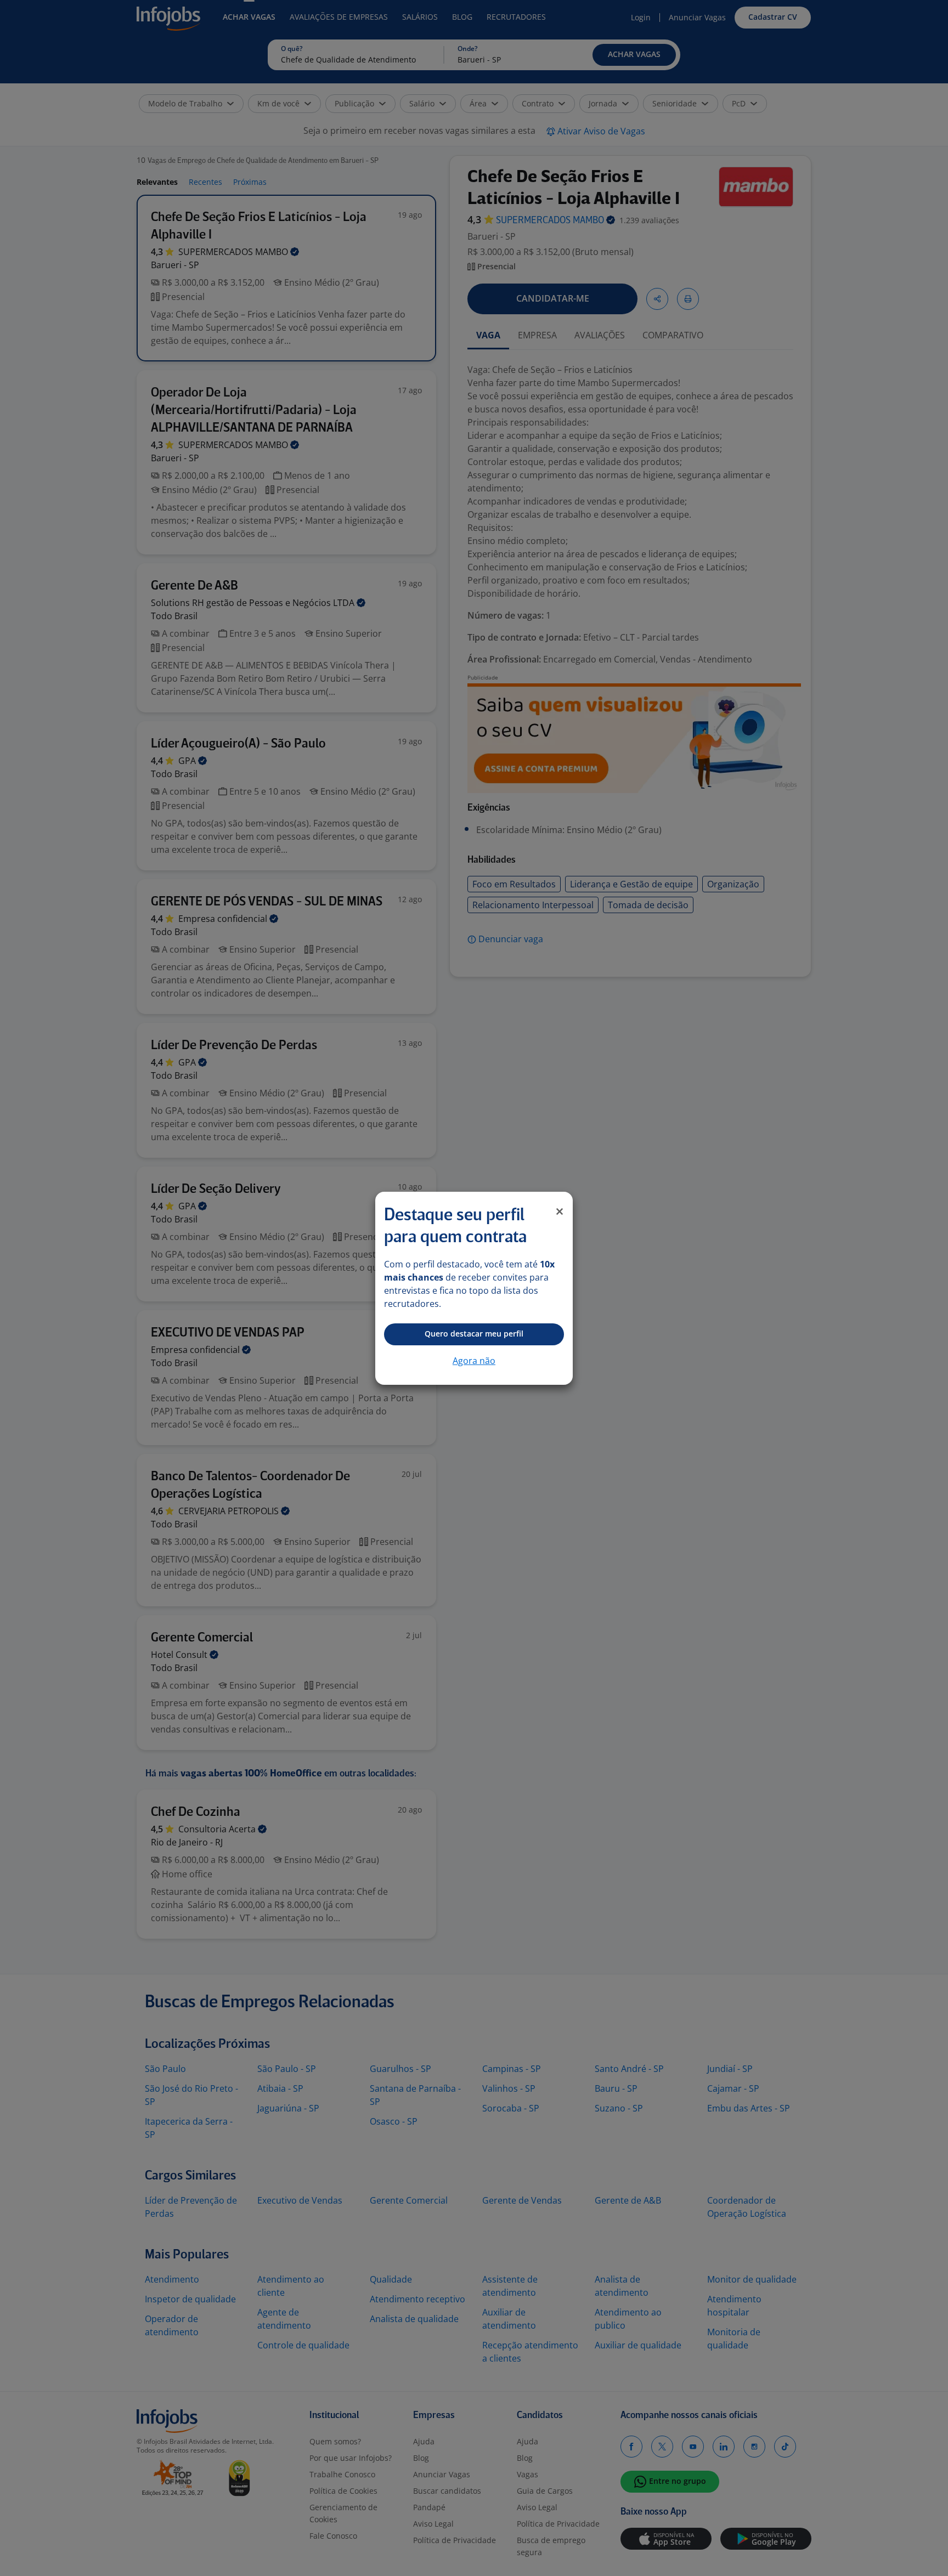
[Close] (560, 1211)
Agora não (474, 1361)
